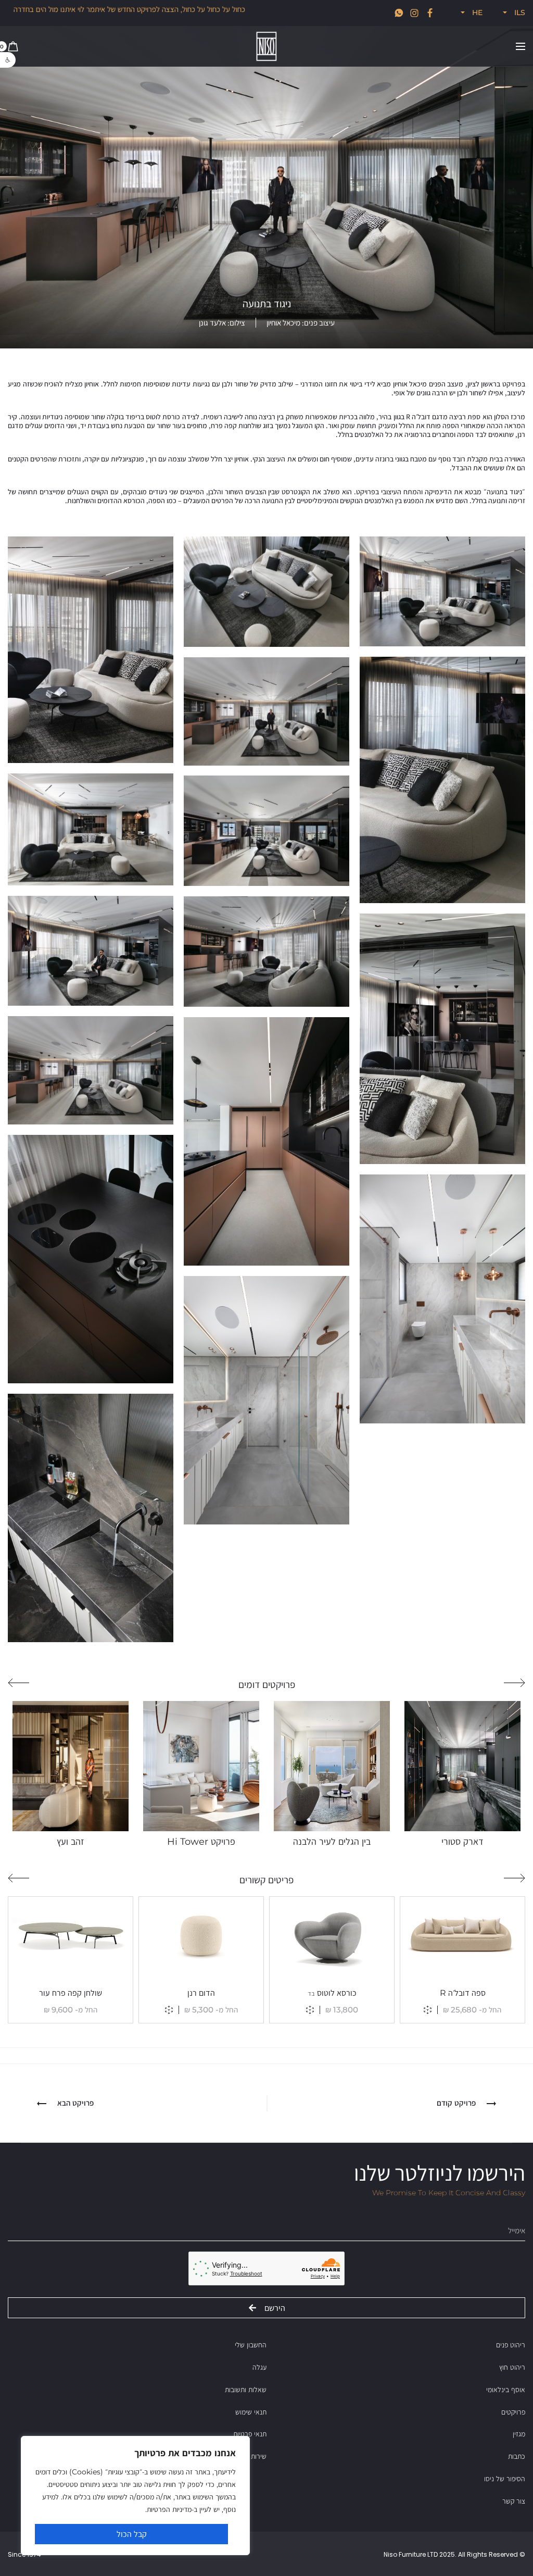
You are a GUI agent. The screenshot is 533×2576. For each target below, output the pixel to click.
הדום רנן (201, 1993)
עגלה (259, 2367)
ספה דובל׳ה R (463, 1993)
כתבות (517, 2456)
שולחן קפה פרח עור (71, 1993)
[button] (8, 60)
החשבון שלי (251, 2345)
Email (513, 2213)
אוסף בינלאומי (506, 2390)
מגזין (519, 2434)
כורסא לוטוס (332, 1993)
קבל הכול (132, 2534)
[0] (13, 46)
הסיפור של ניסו (505, 2479)
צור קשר (514, 2501)
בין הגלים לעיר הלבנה (332, 1842)
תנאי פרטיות (250, 2434)
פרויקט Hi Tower (201, 1842)
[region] (135, 2496)
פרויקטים (513, 2412)
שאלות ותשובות (246, 2390)
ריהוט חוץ (512, 2367)
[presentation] (515, 1683)
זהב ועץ (71, 1842)
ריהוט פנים (511, 2345)
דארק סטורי (462, 1842)
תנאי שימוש (251, 2412)
